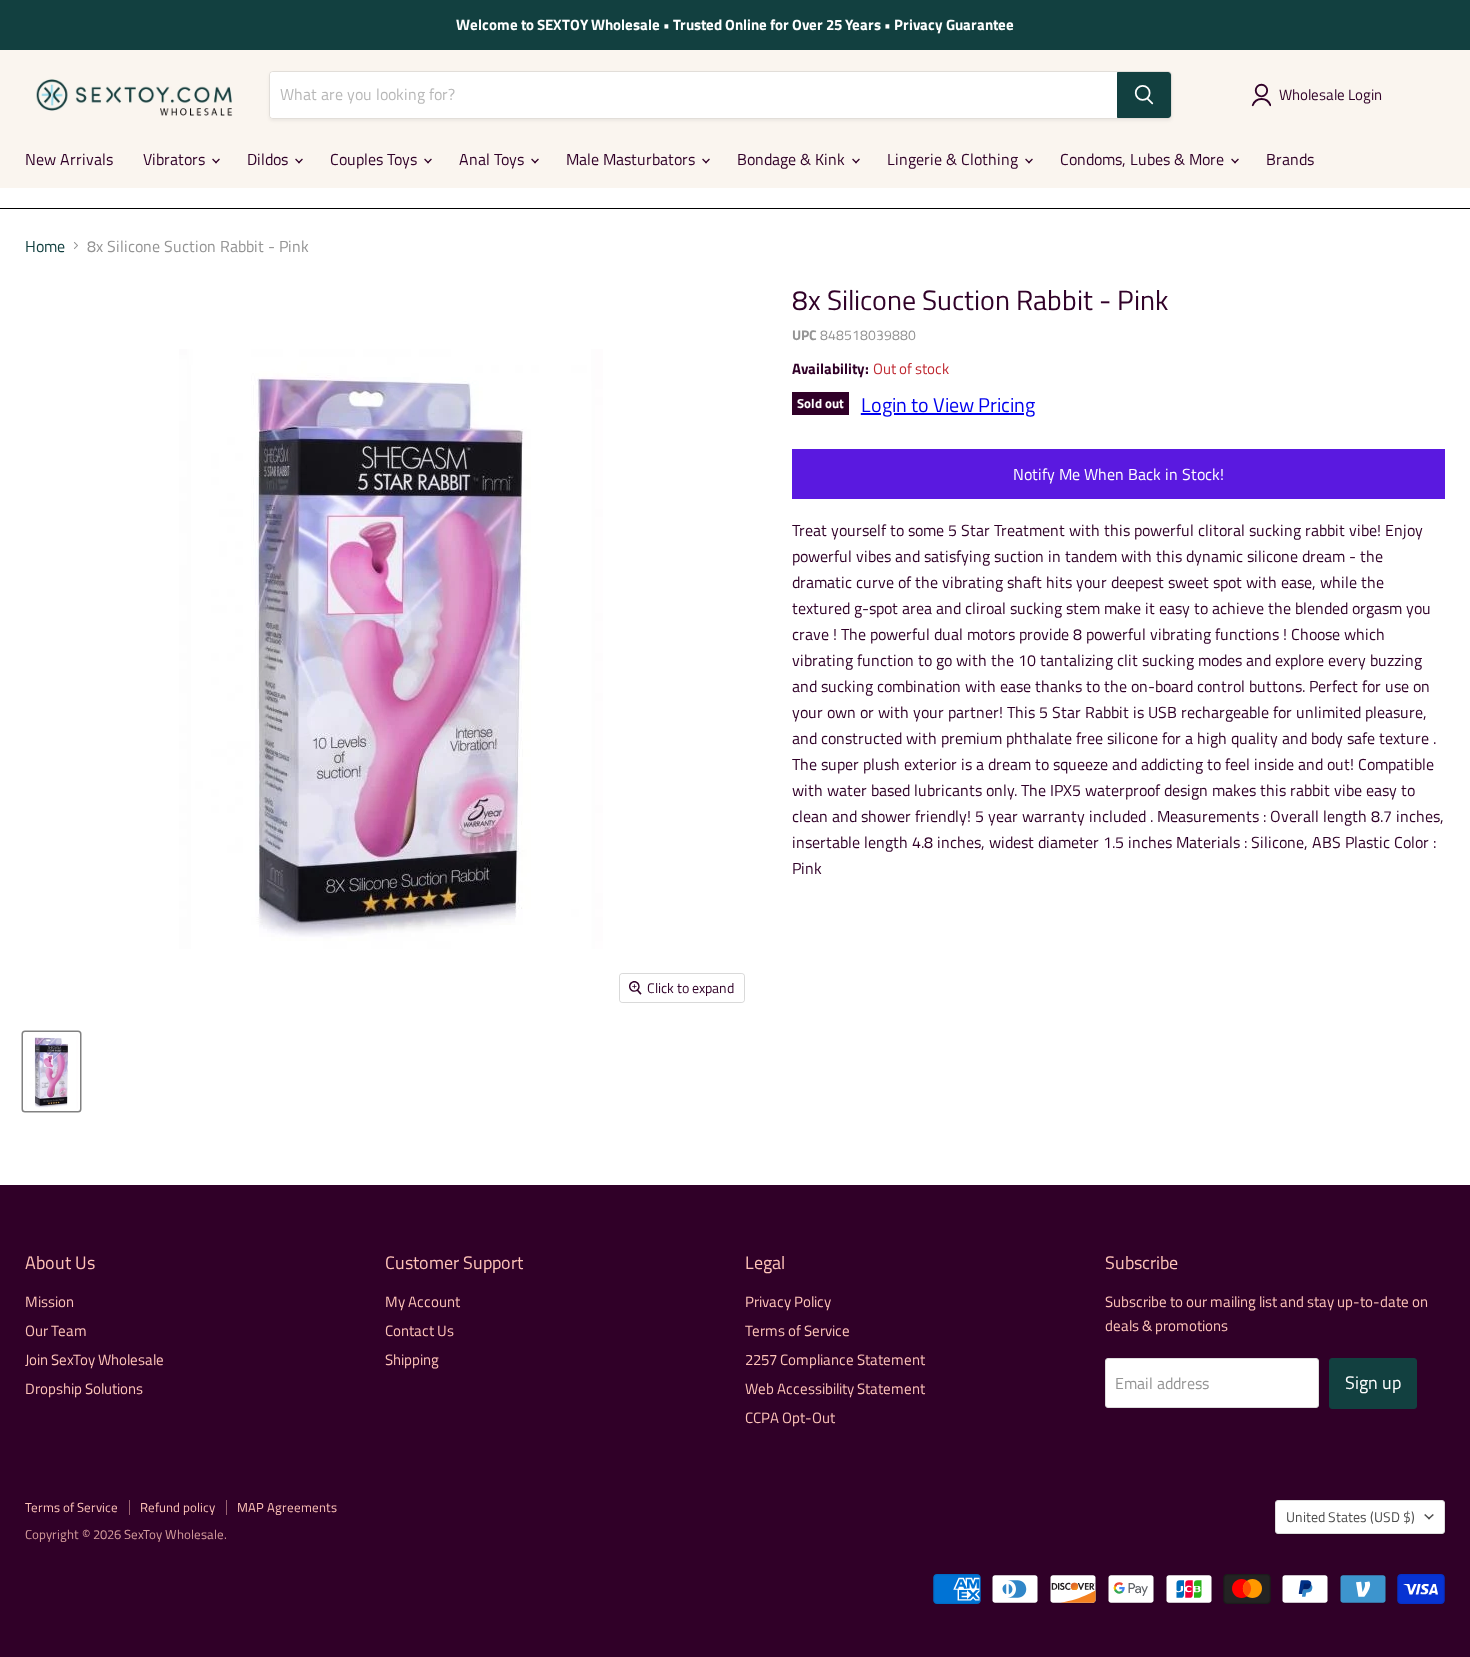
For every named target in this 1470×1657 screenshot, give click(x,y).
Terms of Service (797, 1330)
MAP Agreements (287, 1507)
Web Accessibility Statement (835, 1388)
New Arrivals (69, 159)
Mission (49, 1301)
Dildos (269, 159)
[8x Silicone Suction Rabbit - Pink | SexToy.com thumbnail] (51, 1071)
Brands (1290, 159)
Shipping (412, 1359)
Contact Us (419, 1330)
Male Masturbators (632, 159)
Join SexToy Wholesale (94, 1359)
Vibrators (176, 159)
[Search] (1144, 95)
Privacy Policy (788, 1301)
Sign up (1373, 1382)
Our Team (56, 1330)
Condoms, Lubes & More (1144, 159)
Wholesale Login (1330, 94)
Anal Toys (493, 159)
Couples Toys (375, 159)
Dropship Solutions (84, 1388)
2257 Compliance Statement (835, 1359)
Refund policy (177, 1507)
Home (45, 246)
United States (1350, 1516)
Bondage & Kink (793, 159)
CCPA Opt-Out (790, 1417)
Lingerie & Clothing (954, 159)
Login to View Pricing (948, 404)
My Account (422, 1301)
